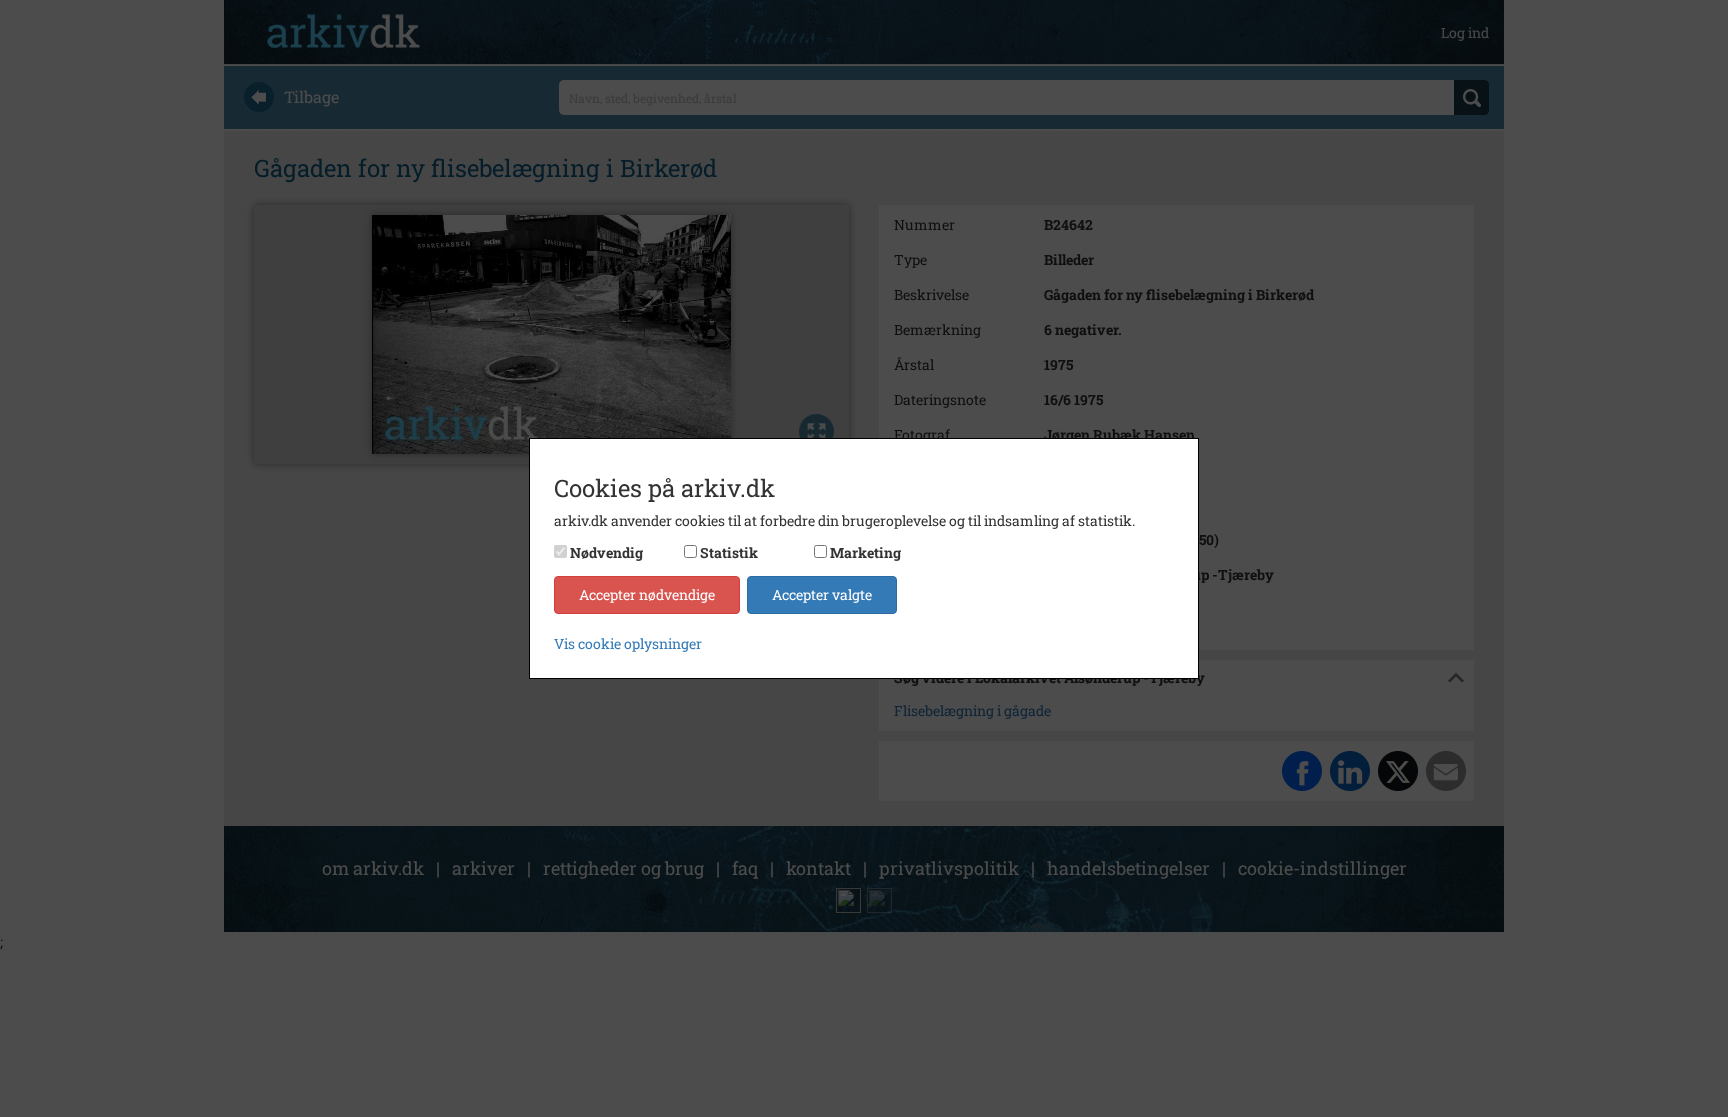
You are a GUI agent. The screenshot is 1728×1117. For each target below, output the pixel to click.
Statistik (729, 552)
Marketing (865, 552)
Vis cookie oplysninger (628, 643)
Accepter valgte (822, 594)
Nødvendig (606, 552)
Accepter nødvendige (647, 594)
